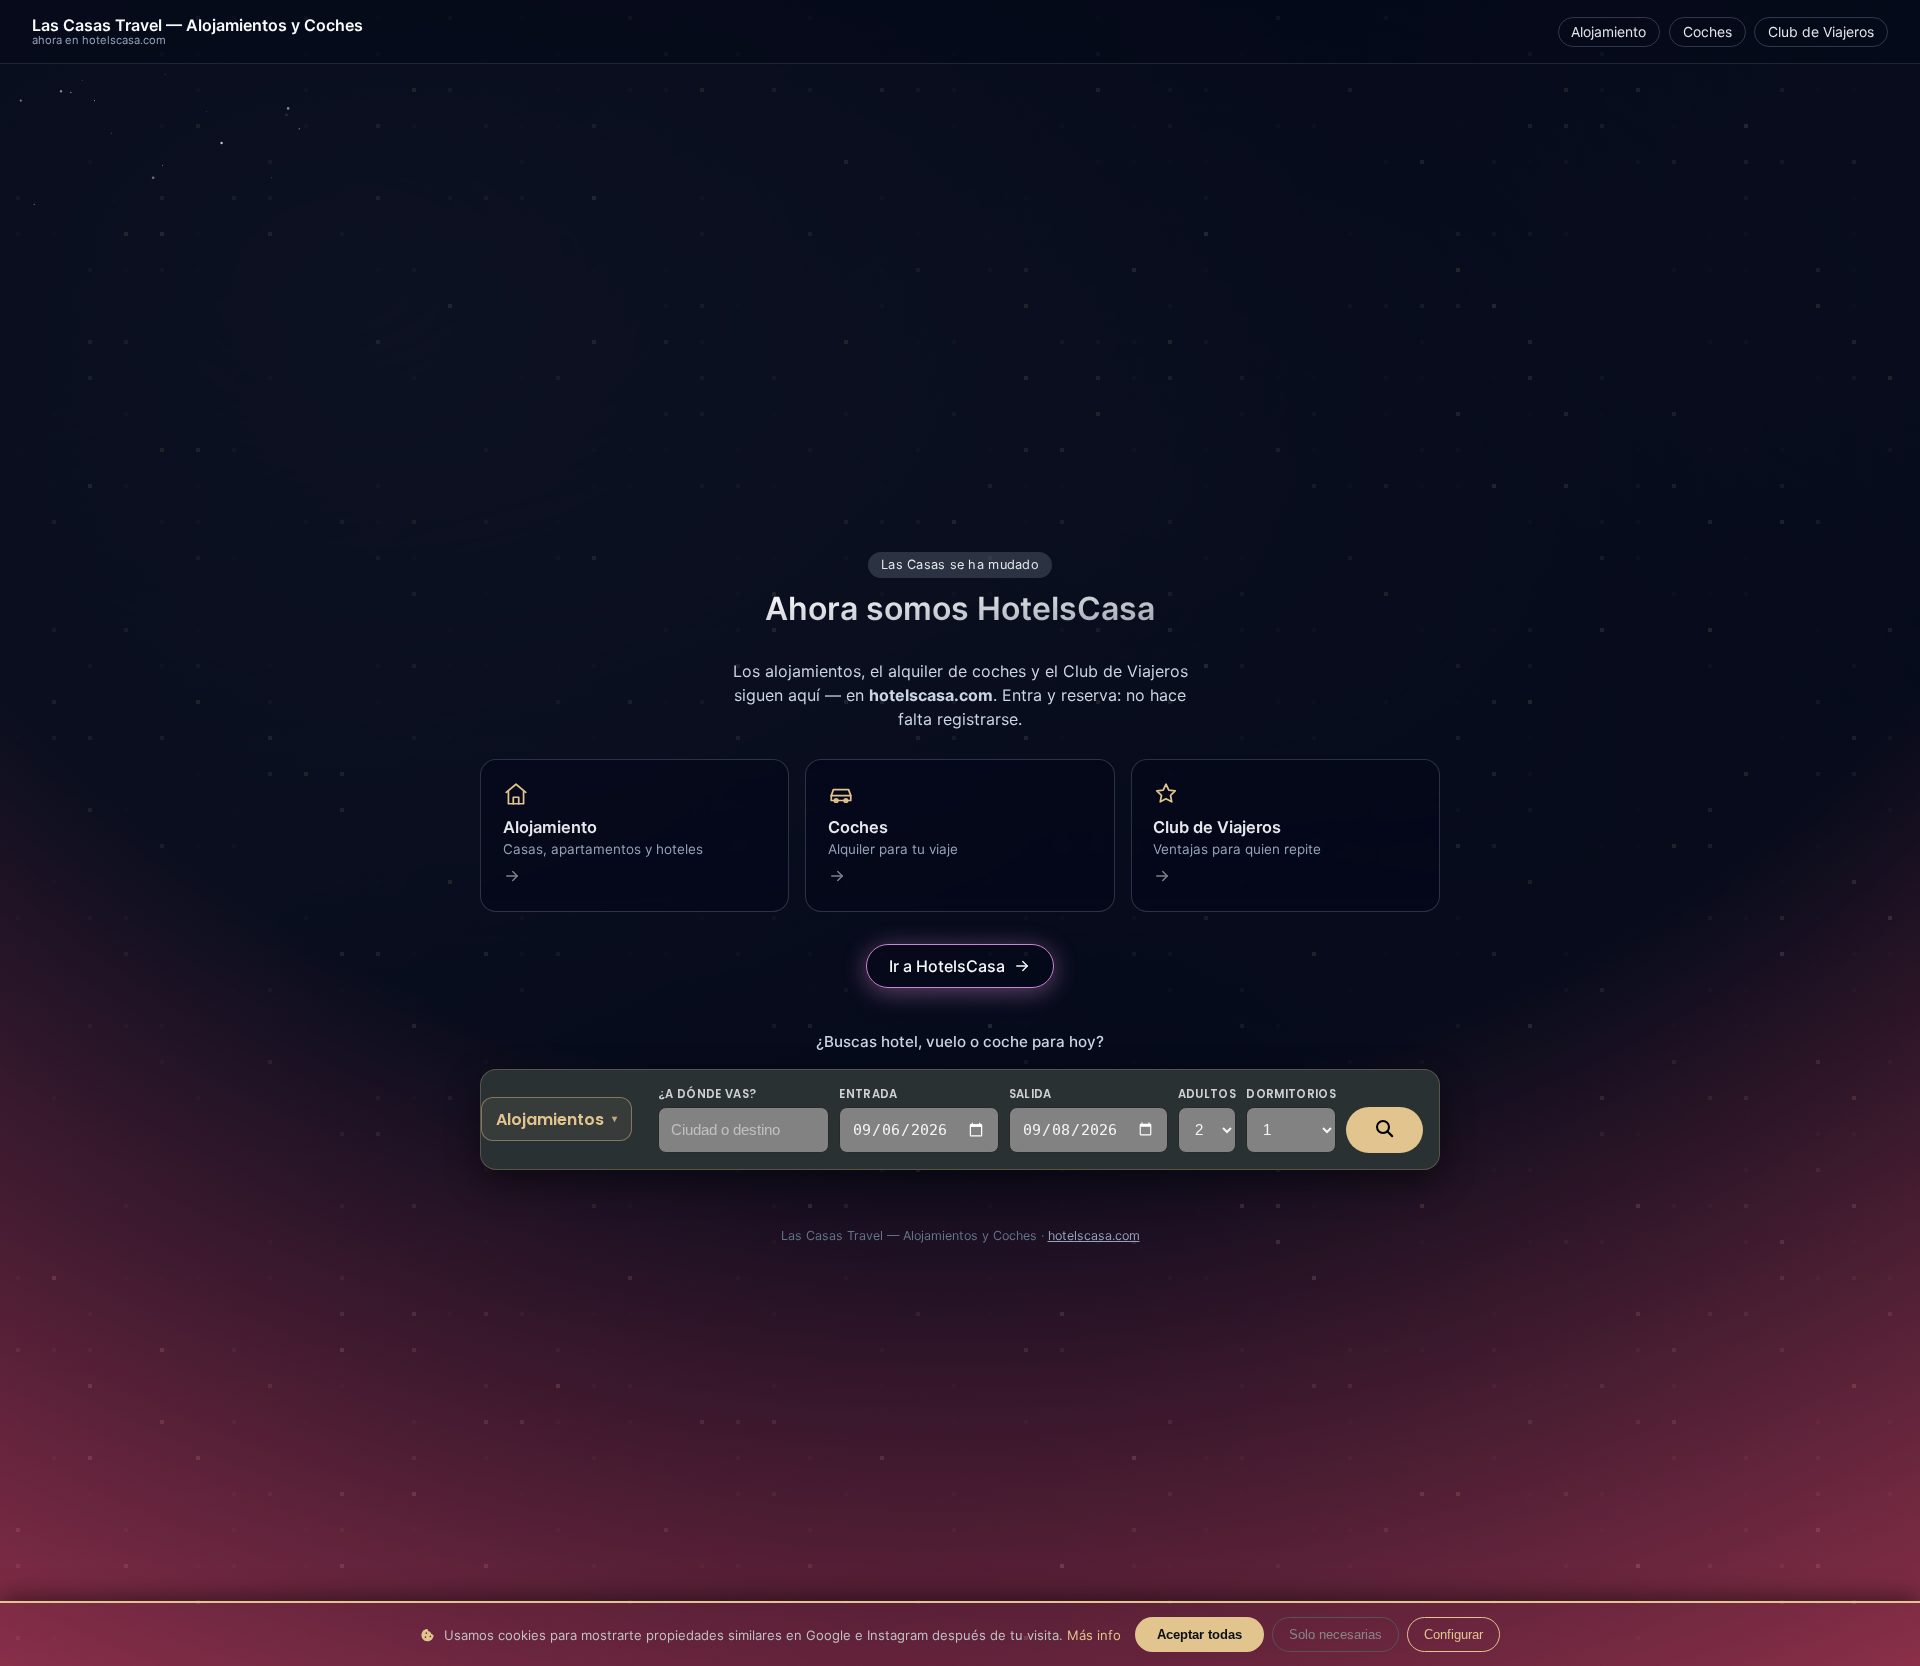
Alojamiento (1608, 32)
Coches (1707, 32)
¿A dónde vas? (707, 1094)
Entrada (868, 1094)
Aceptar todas (1199, 1634)
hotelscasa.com (1094, 1235)
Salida (1030, 1094)
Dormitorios (1291, 1094)
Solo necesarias (1335, 1634)
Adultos (1207, 1094)
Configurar (1453, 1634)
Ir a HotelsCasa (947, 966)
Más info (1094, 1635)
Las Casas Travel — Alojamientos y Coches (197, 31)
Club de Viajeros (1821, 32)
